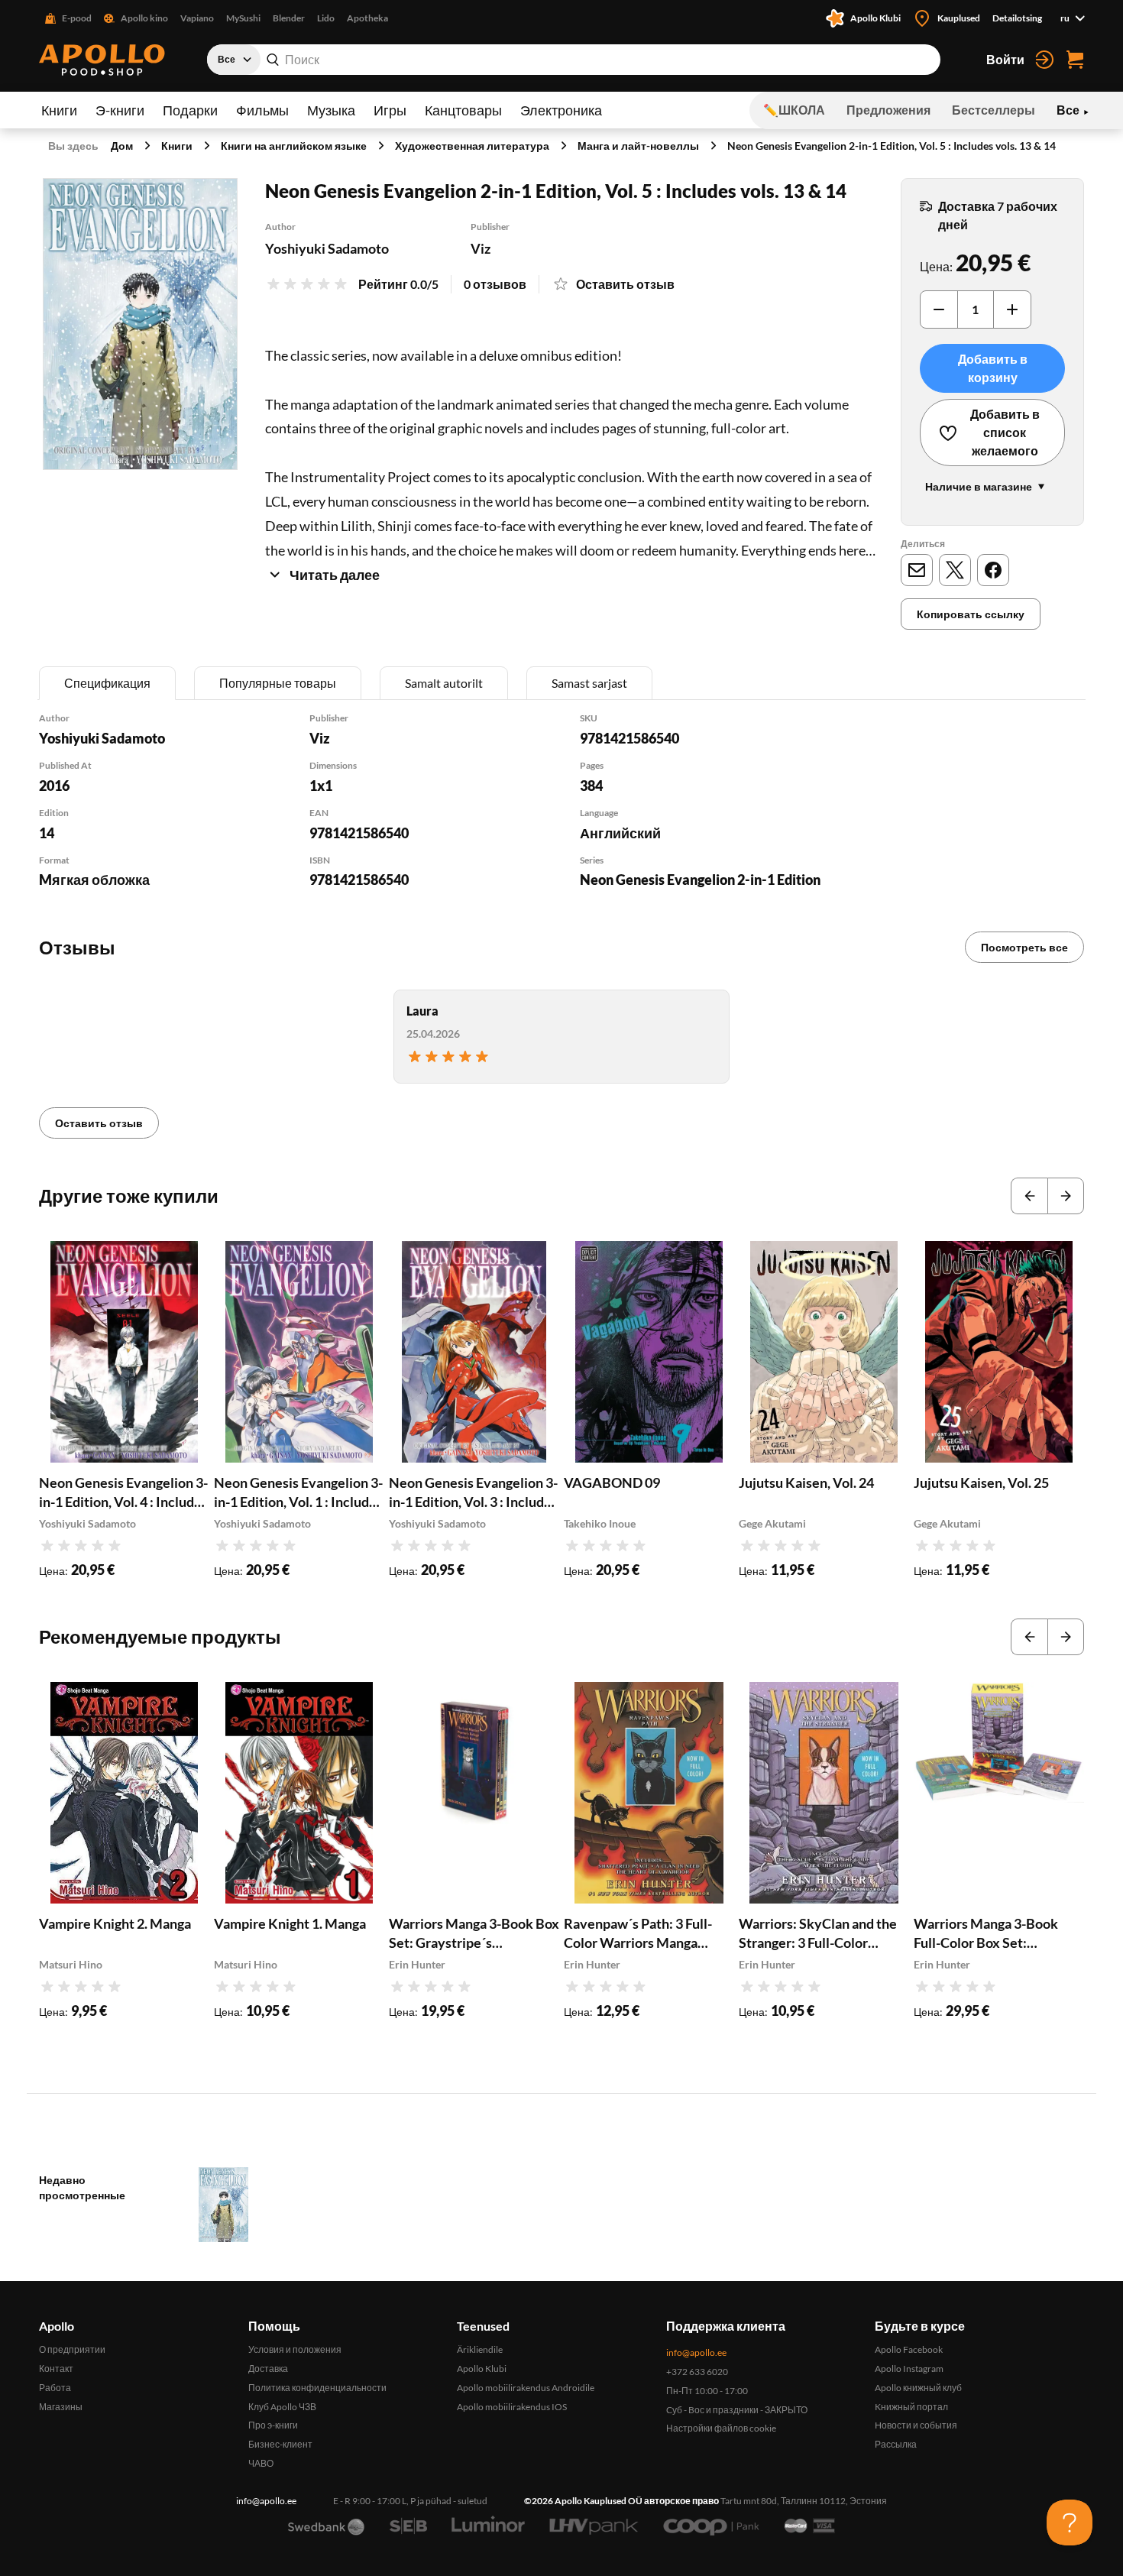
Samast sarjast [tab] (589, 683)
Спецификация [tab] (107, 683)
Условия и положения (295, 2349)
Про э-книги (273, 2425)
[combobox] (574, 60)
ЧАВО (261, 2463)
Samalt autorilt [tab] (444, 683)
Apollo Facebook (909, 2349)
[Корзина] (1075, 60)
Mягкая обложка (94, 880)
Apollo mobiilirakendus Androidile (526, 2388)
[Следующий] (1066, 1196)
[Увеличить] (1012, 309)
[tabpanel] (561, 820)
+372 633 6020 (697, 2372)
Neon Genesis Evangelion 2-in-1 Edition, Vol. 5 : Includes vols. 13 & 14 (892, 146)
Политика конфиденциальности (317, 2388)
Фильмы (262, 110)
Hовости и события (916, 2425)
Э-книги (120, 110)
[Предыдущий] (1029, 1196)
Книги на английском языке (294, 146)
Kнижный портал (911, 2407)
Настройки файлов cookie (721, 2428)
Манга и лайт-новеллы (638, 146)
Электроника (561, 110)
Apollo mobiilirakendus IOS (512, 2407)
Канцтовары (463, 110)
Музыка (331, 110)
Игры (390, 110)
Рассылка (896, 2444)
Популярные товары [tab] (278, 683)
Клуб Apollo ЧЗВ (282, 2407)
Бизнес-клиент (280, 2444)
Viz (481, 248)
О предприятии (72, 2349)
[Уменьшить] (939, 309)
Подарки (190, 110)
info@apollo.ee (696, 2352)
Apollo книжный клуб (918, 2388)
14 (47, 833)
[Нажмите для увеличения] (140, 324)
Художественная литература (472, 146)
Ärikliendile (480, 2349)
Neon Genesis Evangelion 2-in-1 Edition (700, 880)
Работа (55, 2388)
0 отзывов (495, 284)
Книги (59, 110)
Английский (620, 833)
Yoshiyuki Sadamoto (327, 248)
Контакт (56, 2369)
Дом (122, 146)
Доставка (268, 2369)
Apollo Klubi (482, 2369)
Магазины (61, 2407)
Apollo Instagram (909, 2369)
